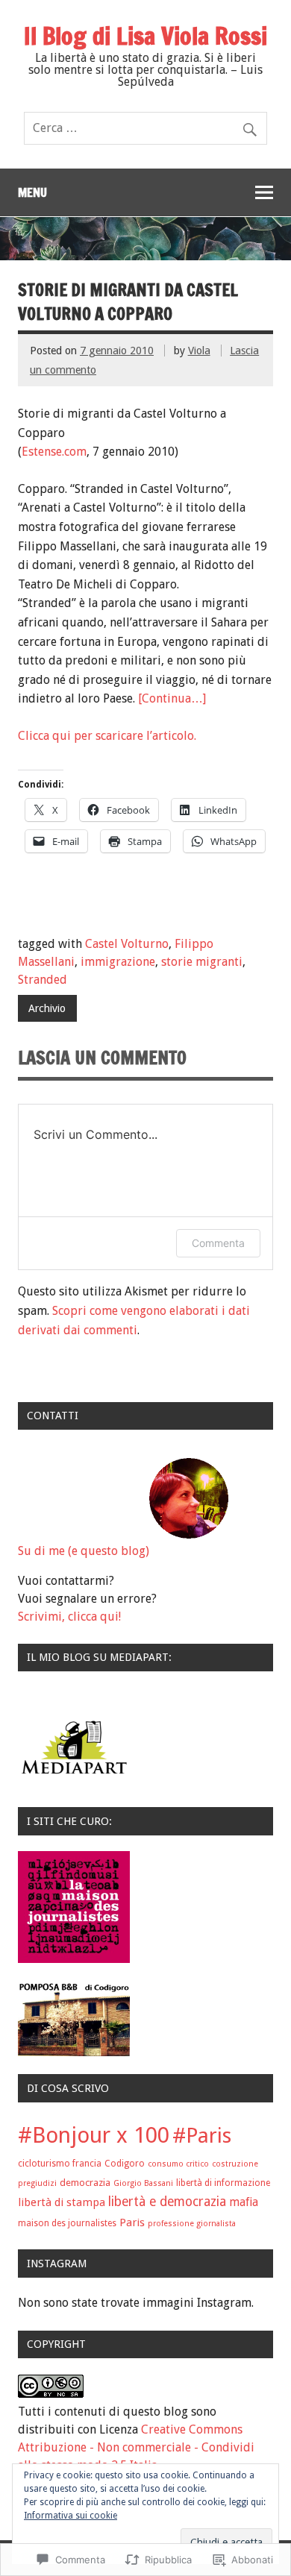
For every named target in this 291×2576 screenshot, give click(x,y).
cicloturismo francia (60, 2164)
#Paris (202, 2136)
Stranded (43, 980)
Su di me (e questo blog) (84, 1551)
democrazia (85, 2183)
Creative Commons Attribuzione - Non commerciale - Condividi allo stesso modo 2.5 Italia (136, 2447)
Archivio (47, 1008)
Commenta (218, 1243)
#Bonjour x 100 (94, 2135)
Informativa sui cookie (71, 2516)
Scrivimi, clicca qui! (69, 1617)
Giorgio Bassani (143, 2183)
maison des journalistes (67, 2223)
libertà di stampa (62, 2202)
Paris (132, 2222)
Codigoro (125, 2164)
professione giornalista (192, 2224)
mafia (244, 2202)
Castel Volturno (127, 944)
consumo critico (178, 2164)
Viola (199, 351)
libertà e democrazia (167, 2202)
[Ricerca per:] (145, 128)
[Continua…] (172, 698)
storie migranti (202, 962)
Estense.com (54, 452)
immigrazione (118, 962)
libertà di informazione (223, 2183)
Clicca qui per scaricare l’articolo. (107, 736)
